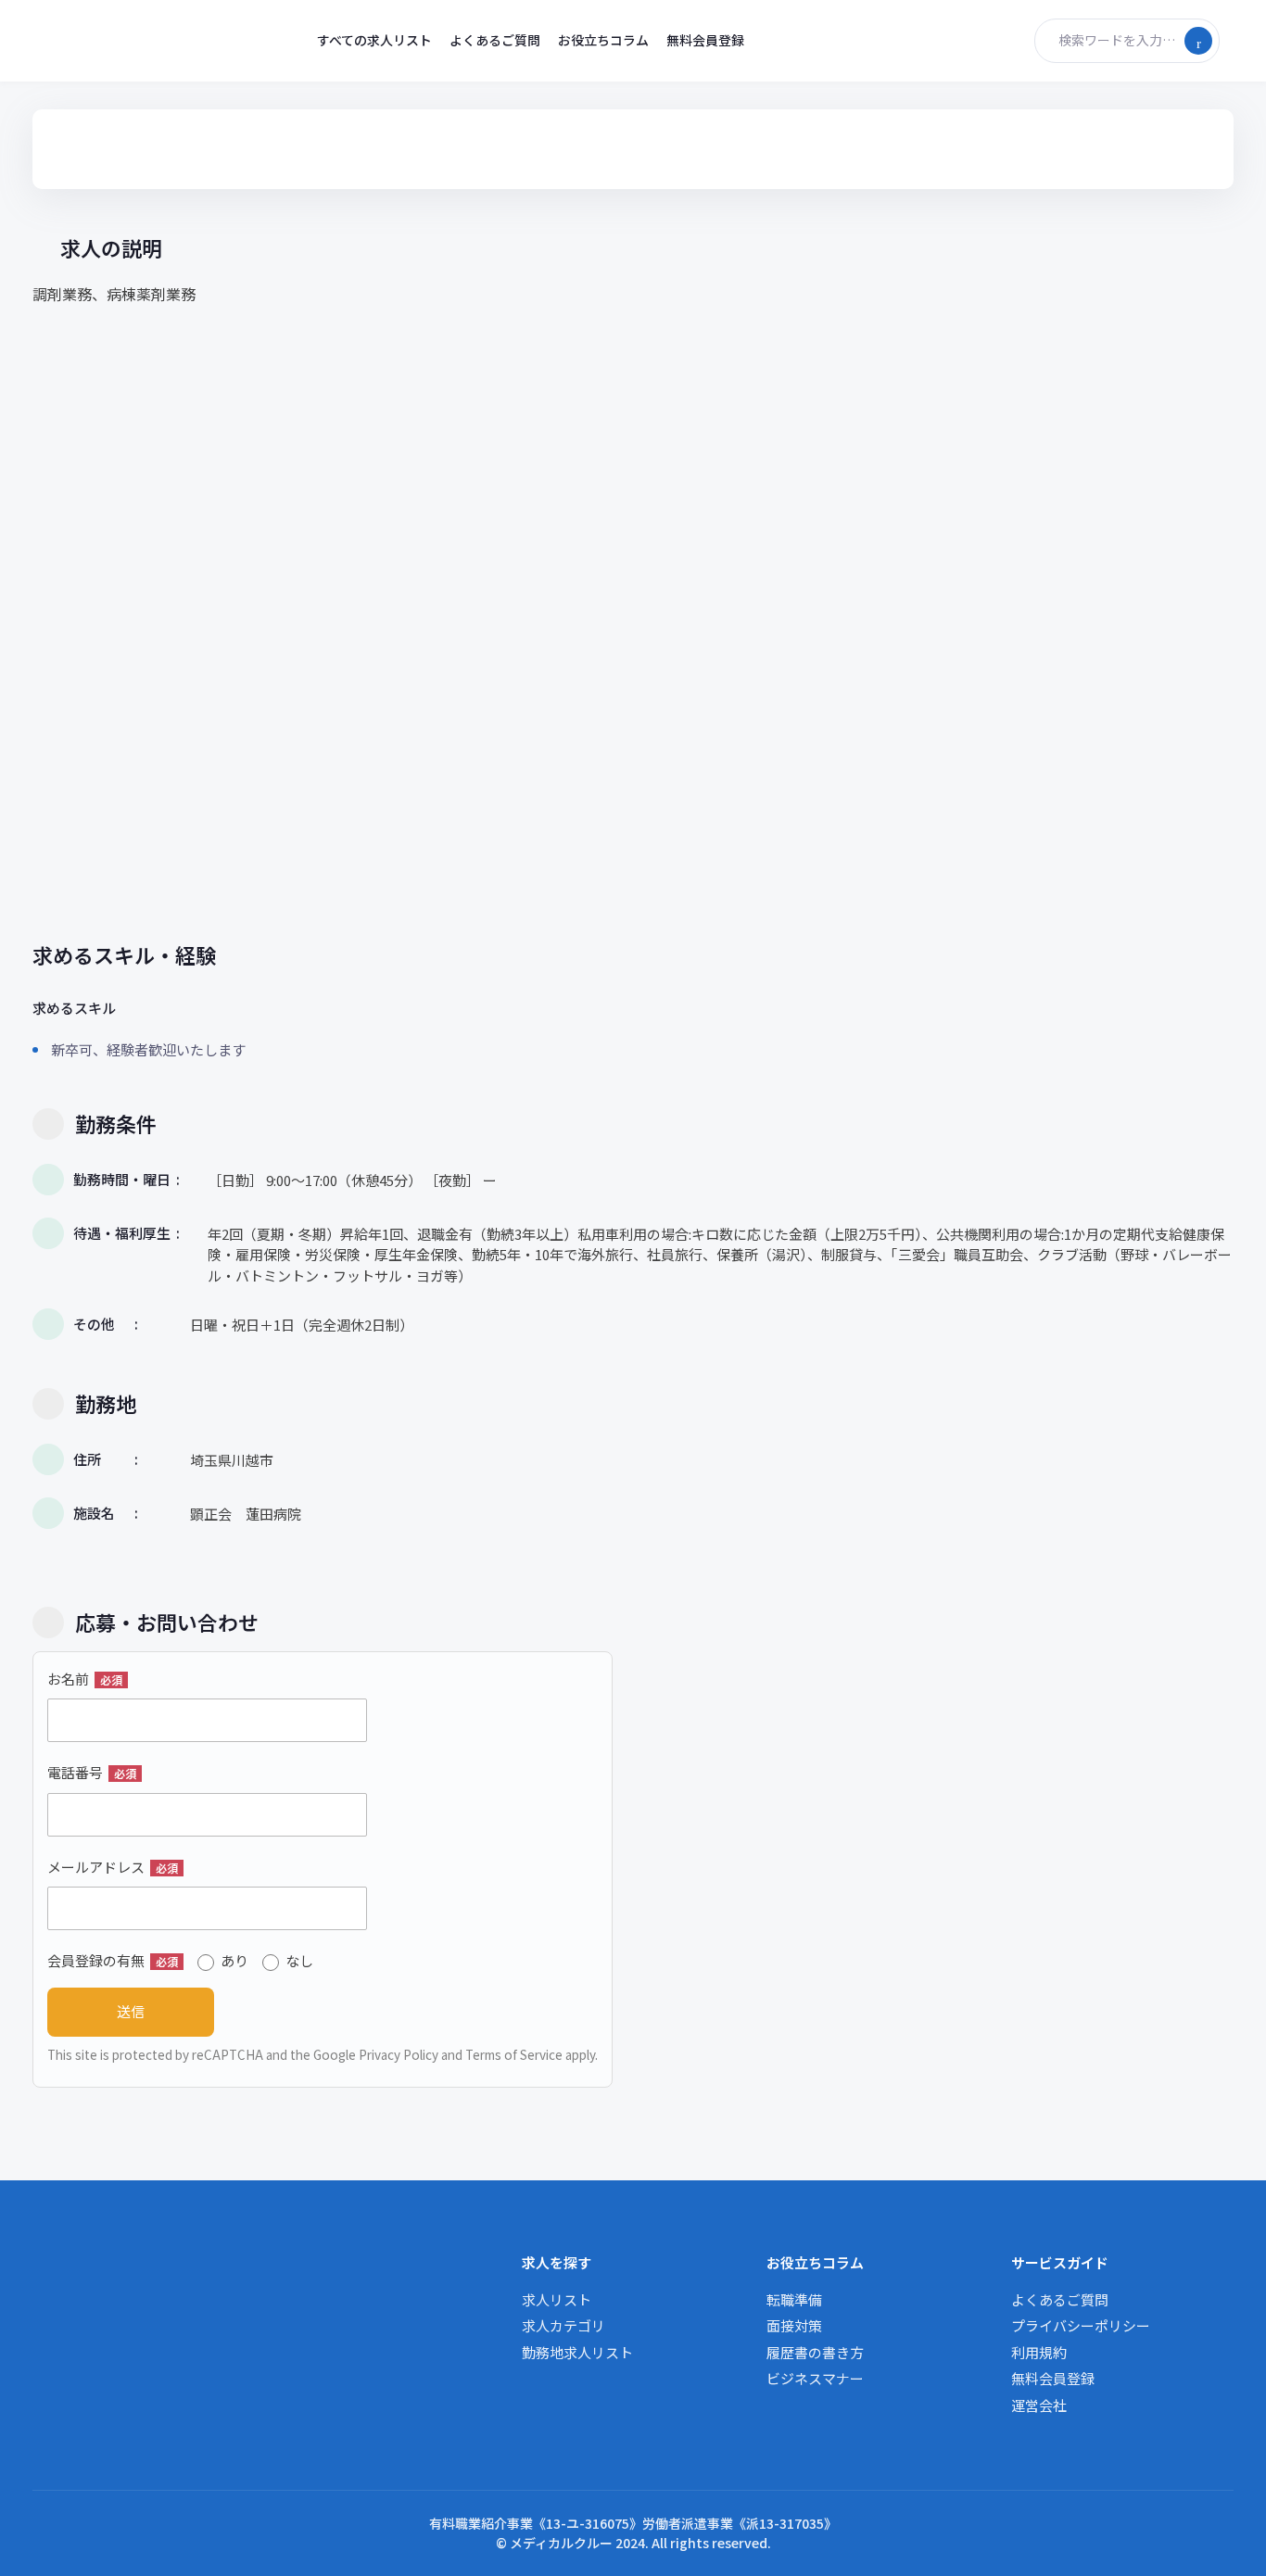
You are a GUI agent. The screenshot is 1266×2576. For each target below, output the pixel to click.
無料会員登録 (705, 40)
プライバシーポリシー (1081, 2325)
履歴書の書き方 (815, 2352)
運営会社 (1039, 2405)
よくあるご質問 (495, 40)
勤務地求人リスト (577, 2352)
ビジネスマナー (815, 2378)
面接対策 (794, 2325)
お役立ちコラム (603, 40)
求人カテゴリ (563, 2325)
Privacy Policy (399, 2054)
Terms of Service (514, 2054)
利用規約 (1039, 2352)
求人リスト (557, 2299)
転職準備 (794, 2299)
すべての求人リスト (374, 40)
